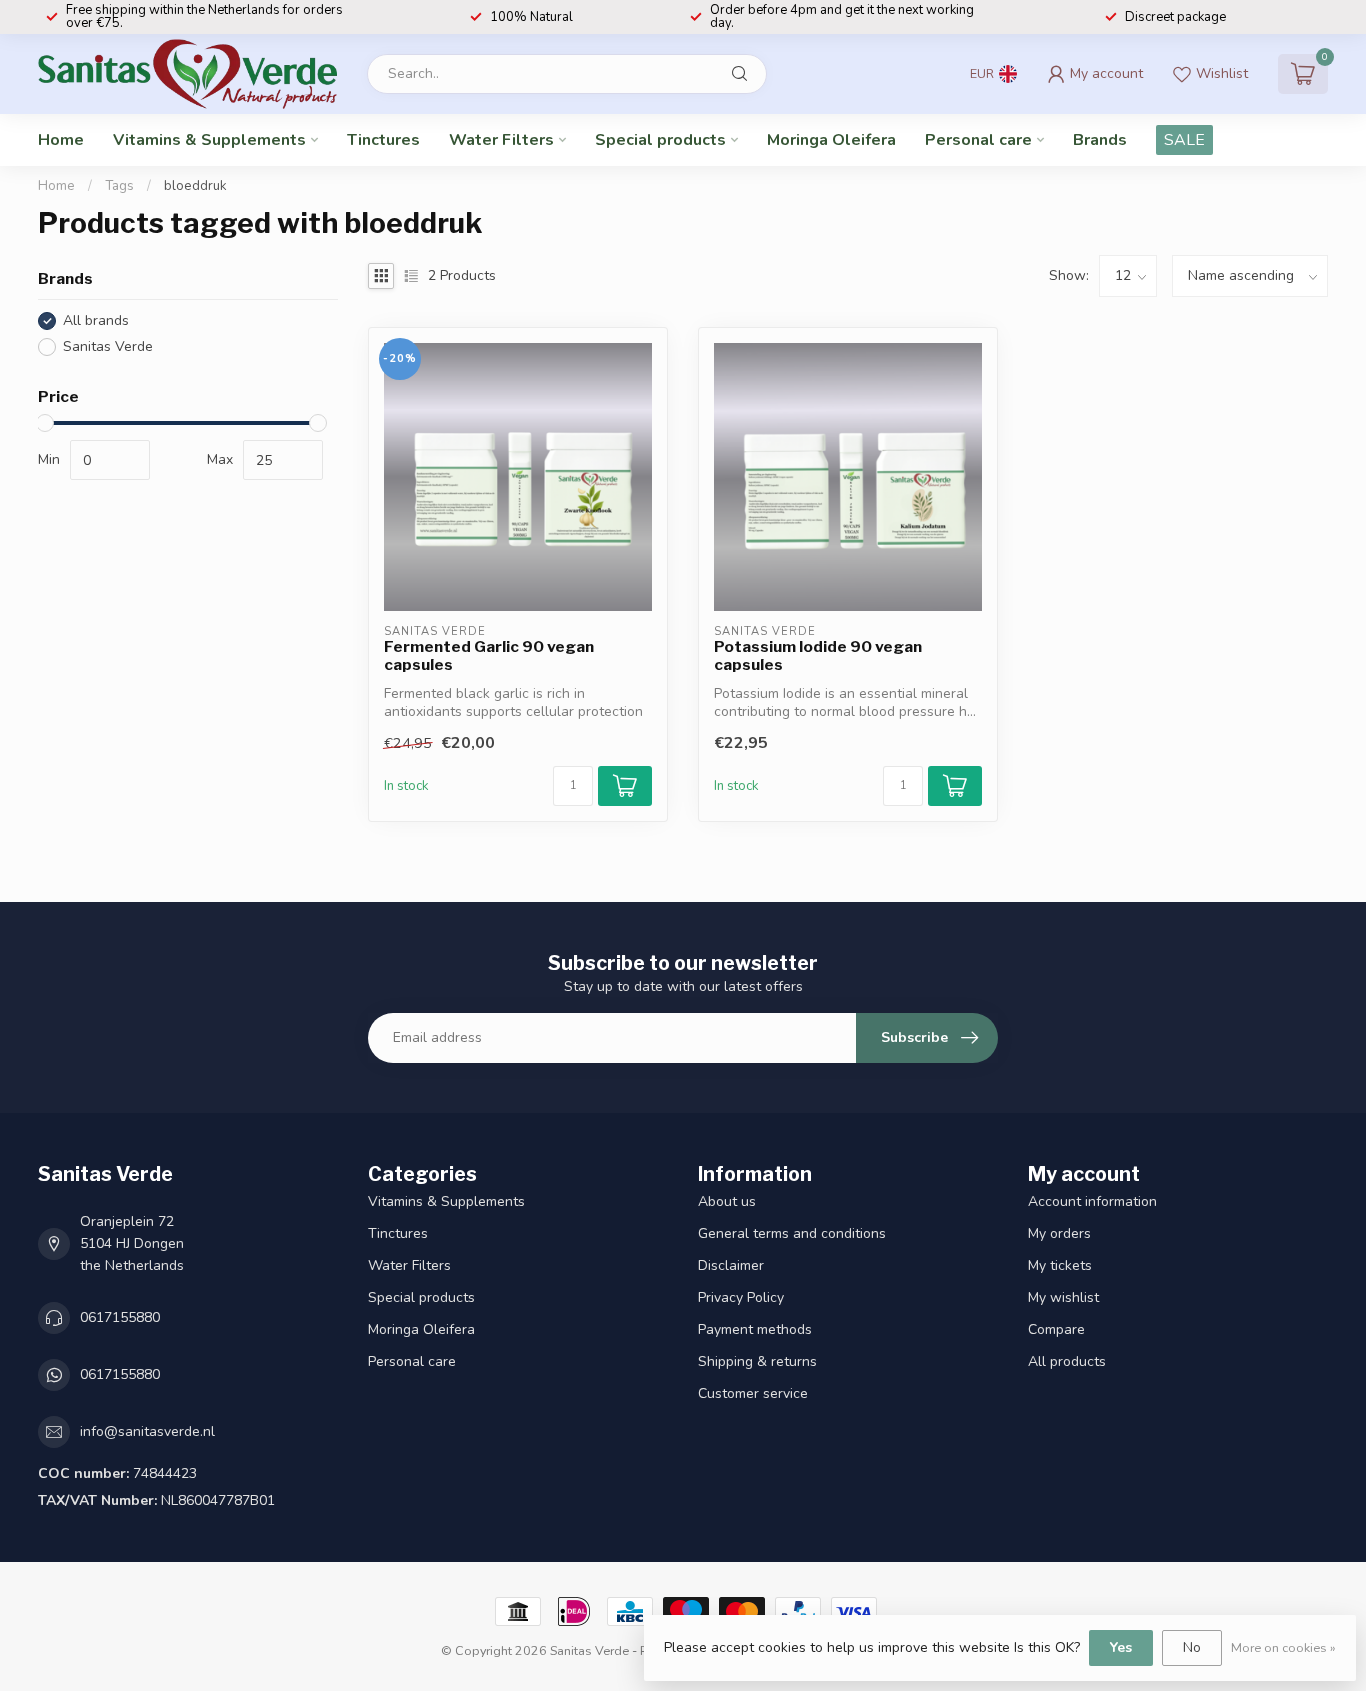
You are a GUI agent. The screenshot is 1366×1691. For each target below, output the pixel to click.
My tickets (1060, 1265)
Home (61, 140)
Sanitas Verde (108, 346)
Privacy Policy (741, 1297)
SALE (1184, 140)
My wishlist (1063, 1297)
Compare (1056, 1329)
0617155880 (120, 1317)
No (1192, 1647)
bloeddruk (195, 186)
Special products (660, 140)
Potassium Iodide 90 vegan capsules (818, 656)
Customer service (753, 1393)
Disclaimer (731, 1265)
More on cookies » (1283, 1647)
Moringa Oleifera (831, 140)
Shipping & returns (757, 1361)
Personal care (978, 140)
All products (1067, 1361)
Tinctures (383, 140)
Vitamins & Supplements (209, 140)
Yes (1121, 1647)
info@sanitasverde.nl (147, 1431)
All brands (96, 320)
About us (727, 1201)
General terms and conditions (792, 1233)
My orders (1059, 1233)
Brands (1100, 140)
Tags (119, 186)
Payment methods (755, 1329)
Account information (1092, 1201)
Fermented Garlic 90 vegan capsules (489, 656)
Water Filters (501, 140)
